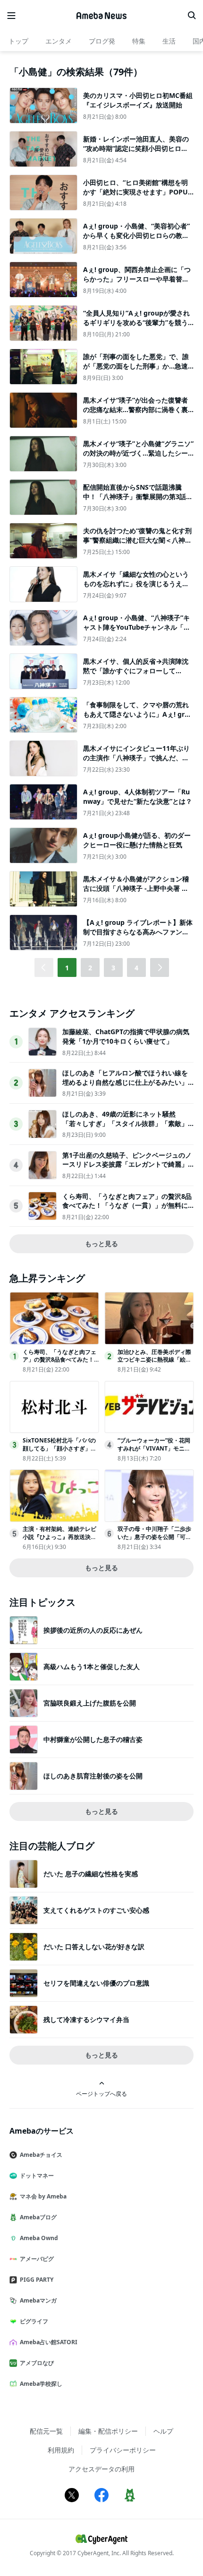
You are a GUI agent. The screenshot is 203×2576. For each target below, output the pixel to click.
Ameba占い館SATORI (49, 2342)
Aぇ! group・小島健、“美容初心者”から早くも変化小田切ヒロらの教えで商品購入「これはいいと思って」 (136, 235)
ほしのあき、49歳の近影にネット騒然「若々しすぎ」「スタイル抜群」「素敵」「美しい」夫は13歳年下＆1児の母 (125, 1123)
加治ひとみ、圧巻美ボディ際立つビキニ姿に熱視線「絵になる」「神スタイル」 (154, 1360)
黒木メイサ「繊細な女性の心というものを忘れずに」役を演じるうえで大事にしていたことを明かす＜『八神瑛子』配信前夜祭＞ (136, 588)
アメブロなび (37, 2363)
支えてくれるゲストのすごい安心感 (96, 1910)
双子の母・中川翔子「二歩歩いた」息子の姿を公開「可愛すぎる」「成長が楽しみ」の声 (154, 1541)
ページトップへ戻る (101, 2093)
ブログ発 (102, 41)
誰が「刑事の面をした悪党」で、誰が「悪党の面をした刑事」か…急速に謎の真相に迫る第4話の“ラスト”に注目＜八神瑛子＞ (137, 370)
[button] (160, 967)
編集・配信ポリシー (108, 2431)
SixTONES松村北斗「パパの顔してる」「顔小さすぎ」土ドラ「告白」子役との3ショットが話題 (59, 1452)
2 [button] (90, 968)
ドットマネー (37, 2176)
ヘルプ (163, 2431)
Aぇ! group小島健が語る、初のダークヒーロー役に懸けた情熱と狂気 (137, 840)
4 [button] (136, 968)
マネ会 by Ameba (43, 2196)
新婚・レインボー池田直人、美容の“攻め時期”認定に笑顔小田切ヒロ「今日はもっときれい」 (136, 148)
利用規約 (61, 2450)
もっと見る (101, 1244)
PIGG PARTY (37, 2280)
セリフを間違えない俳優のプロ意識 (96, 1983)
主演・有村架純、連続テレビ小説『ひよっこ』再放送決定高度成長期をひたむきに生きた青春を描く (59, 1541)
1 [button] (67, 968)
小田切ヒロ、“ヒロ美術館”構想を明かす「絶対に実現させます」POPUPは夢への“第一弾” (138, 192)
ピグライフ (34, 2321)
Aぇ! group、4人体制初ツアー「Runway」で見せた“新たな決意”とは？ (138, 796)
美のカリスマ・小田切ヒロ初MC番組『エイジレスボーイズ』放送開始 (138, 100)
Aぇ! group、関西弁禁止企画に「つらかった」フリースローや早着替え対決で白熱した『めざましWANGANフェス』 (138, 283)
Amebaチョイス (41, 2155)
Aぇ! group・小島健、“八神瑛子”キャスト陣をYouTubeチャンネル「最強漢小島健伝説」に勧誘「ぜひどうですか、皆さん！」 (137, 632)
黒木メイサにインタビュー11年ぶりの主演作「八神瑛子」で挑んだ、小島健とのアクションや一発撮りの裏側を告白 (136, 762)
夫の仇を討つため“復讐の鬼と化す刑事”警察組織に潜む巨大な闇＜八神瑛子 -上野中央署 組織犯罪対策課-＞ (137, 540)
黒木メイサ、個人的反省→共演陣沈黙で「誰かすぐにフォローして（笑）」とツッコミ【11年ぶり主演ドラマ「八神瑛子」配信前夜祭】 (136, 675)
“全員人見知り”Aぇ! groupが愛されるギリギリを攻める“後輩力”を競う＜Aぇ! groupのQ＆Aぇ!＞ (136, 322)
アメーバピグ (37, 2259)
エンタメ (59, 41)
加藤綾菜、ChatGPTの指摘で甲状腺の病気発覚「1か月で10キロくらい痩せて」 (126, 1036)
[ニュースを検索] (192, 16)
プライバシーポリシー (123, 2450)
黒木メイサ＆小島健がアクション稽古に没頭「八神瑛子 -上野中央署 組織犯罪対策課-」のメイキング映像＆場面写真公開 (137, 893)
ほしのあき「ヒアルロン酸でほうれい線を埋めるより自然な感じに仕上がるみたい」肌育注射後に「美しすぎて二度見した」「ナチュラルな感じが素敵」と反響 (125, 1087)
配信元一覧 (46, 2431)
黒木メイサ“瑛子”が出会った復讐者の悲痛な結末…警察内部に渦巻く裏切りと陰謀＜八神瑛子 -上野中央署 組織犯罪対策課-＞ (135, 414)
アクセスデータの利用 (101, 2469)
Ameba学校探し (41, 2384)
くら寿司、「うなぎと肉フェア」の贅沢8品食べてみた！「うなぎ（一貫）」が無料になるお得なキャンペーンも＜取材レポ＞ (127, 1205)
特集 (139, 41)
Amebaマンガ (38, 2300)
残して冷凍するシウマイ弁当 (86, 2019)
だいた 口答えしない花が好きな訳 (94, 1947)
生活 (169, 41)
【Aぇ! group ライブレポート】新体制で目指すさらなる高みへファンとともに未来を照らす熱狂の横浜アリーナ (138, 936)
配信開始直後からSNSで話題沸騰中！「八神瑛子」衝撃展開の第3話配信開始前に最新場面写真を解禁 (138, 496)
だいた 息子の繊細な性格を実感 (91, 1874)
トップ (18, 41)
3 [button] (113, 968)
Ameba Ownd (39, 2238)
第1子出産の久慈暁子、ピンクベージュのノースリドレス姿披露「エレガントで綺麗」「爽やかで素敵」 (127, 1164)
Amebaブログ (38, 2217)
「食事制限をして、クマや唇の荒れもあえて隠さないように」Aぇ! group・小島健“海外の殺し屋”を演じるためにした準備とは (138, 719)
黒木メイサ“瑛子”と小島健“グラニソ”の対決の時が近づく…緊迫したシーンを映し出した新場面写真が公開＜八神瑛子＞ (138, 457)
